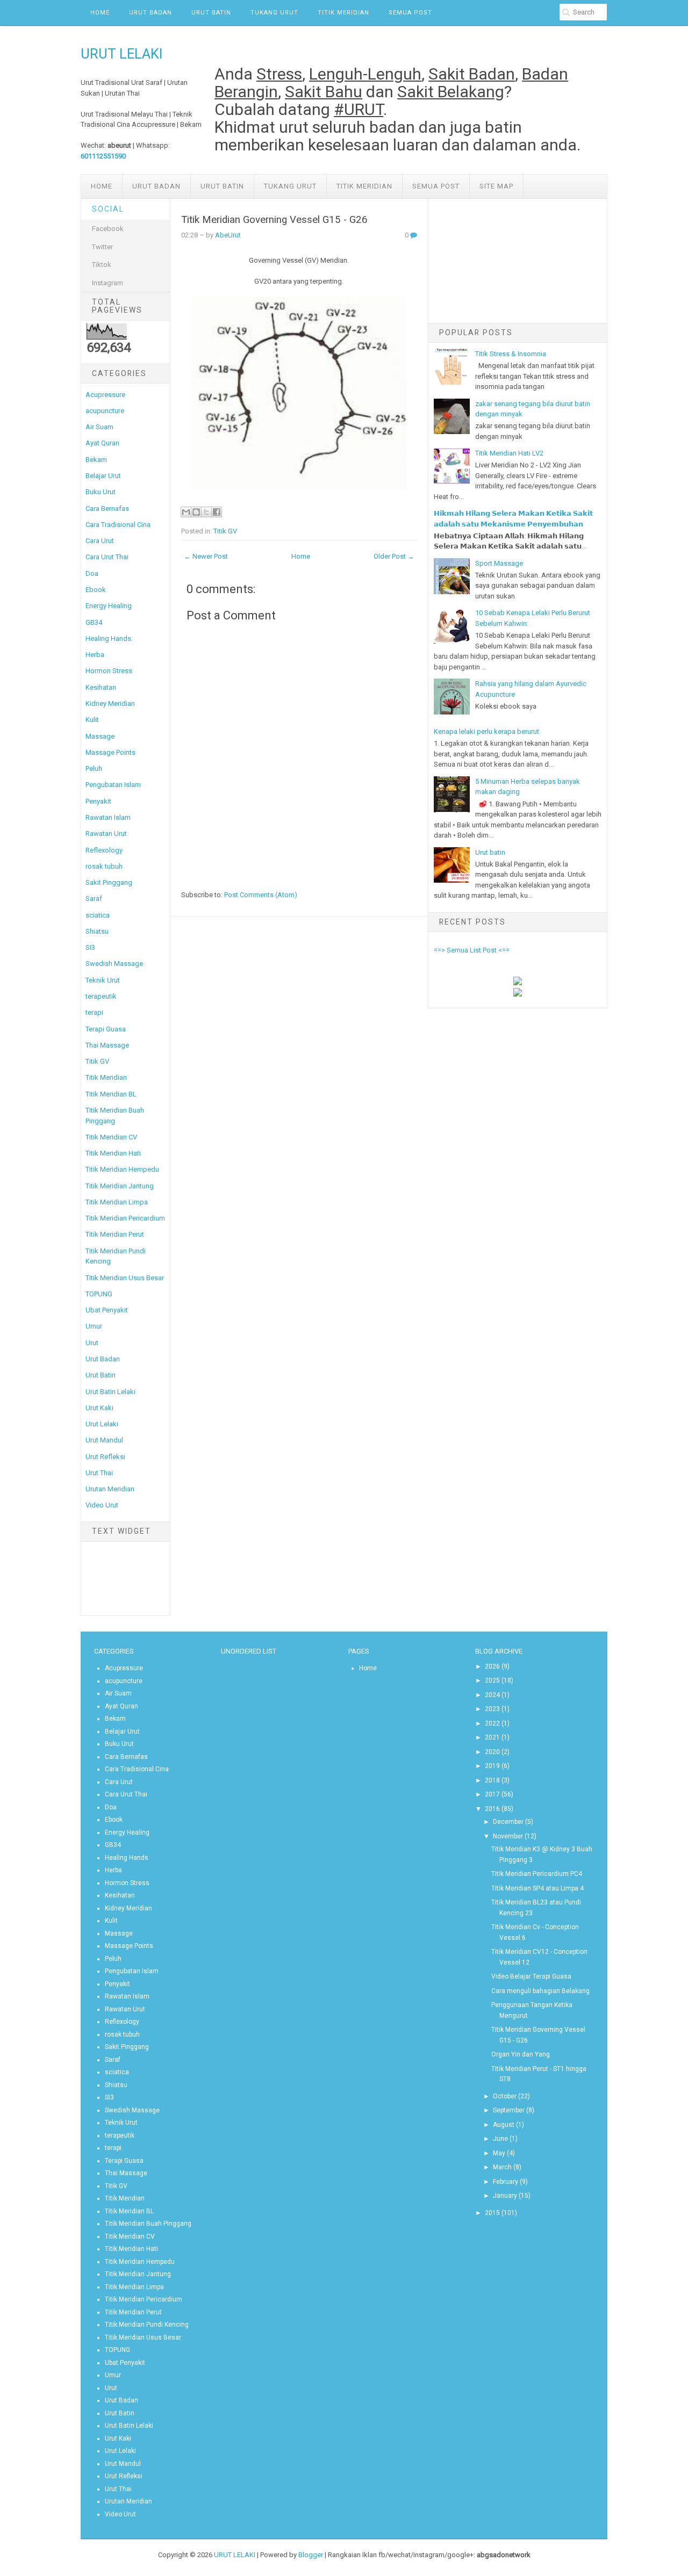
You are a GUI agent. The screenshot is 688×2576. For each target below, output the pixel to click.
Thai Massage (107, 1045)
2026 (492, 1666)
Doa (92, 573)
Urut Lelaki (102, 1424)
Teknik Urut (103, 980)
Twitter (102, 247)
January (505, 2196)
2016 (492, 1809)
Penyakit (98, 801)
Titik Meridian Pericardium (125, 1218)
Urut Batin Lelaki (110, 1392)
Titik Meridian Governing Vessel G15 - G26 (274, 220)
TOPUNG (99, 1294)
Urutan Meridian (110, 1489)
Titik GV (97, 1061)
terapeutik (101, 996)
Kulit (92, 720)
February (506, 2182)
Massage (100, 736)
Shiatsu (97, 931)
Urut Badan (150, 13)
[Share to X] (206, 512)
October (505, 2096)
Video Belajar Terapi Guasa (531, 1976)
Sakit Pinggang (109, 882)
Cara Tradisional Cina (118, 525)
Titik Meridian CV (111, 1137)
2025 (492, 1680)
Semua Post (410, 13)
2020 (492, 1752)
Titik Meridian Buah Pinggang (148, 2224)
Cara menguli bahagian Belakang (540, 1991)
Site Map (496, 186)
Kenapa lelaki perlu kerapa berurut (486, 731)
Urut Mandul (104, 1440)
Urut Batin (211, 13)
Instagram (107, 283)
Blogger (311, 2555)
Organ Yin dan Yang (521, 2054)
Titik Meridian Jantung (120, 1186)
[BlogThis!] (196, 512)
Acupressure (105, 395)
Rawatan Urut (106, 834)
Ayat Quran (102, 443)
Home (100, 13)
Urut (92, 1343)
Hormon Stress (109, 671)
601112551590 (103, 156)
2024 (492, 1695)
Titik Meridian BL (111, 1094)
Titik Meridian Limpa (117, 1202)
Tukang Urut (274, 13)
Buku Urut (101, 492)
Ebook (96, 590)
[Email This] (186, 512)
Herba (95, 655)
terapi (94, 1012)
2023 (492, 1709)
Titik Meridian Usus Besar (125, 1278)
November (508, 1836)
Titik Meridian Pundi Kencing (147, 2325)
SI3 (90, 947)
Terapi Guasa (106, 1029)
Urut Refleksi (105, 1457)
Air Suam (99, 427)
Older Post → (394, 556)
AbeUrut (228, 235)
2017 (492, 1794)
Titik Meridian (343, 13)
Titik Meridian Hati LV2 (509, 453)
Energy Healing (109, 606)
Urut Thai (99, 1473)
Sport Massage (499, 563)
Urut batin (490, 852)
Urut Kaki (99, 1408)
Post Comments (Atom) (261, 895)
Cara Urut (100, 541)
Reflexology (104, 850)
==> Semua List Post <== (472, 950)
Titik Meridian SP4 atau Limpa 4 (537, 1888)
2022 (492, 1723)
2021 (492, 1737)
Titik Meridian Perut (115, 1234)
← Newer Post (206, 556)
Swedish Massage (114, 964)
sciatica (98, 915)
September (509, 2110)
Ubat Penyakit (107, 1310)
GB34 (94, 622)
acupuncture (105, 411)
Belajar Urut (103, 476)
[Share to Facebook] (217, 512)
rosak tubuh (104, 866)
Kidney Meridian (110, 703)
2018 (492, 1780)
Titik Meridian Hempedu (122, 1169)
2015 (492, 2213)
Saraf (94, 899)
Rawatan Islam (108, 817)
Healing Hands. (109, 638)
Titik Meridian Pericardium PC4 (537, 1874)
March (502, 2167)
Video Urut (102, 1505)
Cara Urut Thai (107, 557)
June (500, 2139)
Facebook (108, 229)
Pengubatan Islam (113, 785)
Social (108, 209)
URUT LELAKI (122, 54)
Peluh (94, 769)
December (508, 1822)
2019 (492, 1766)
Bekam (96, 460)
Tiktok (102, 265)
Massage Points (110, 752)
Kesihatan (101, 687)
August (504, 2125)
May (499, 2153)
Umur (94, 1326)
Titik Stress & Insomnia (511, 354)
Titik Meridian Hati (113, 1153)
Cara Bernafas (107, 508)
